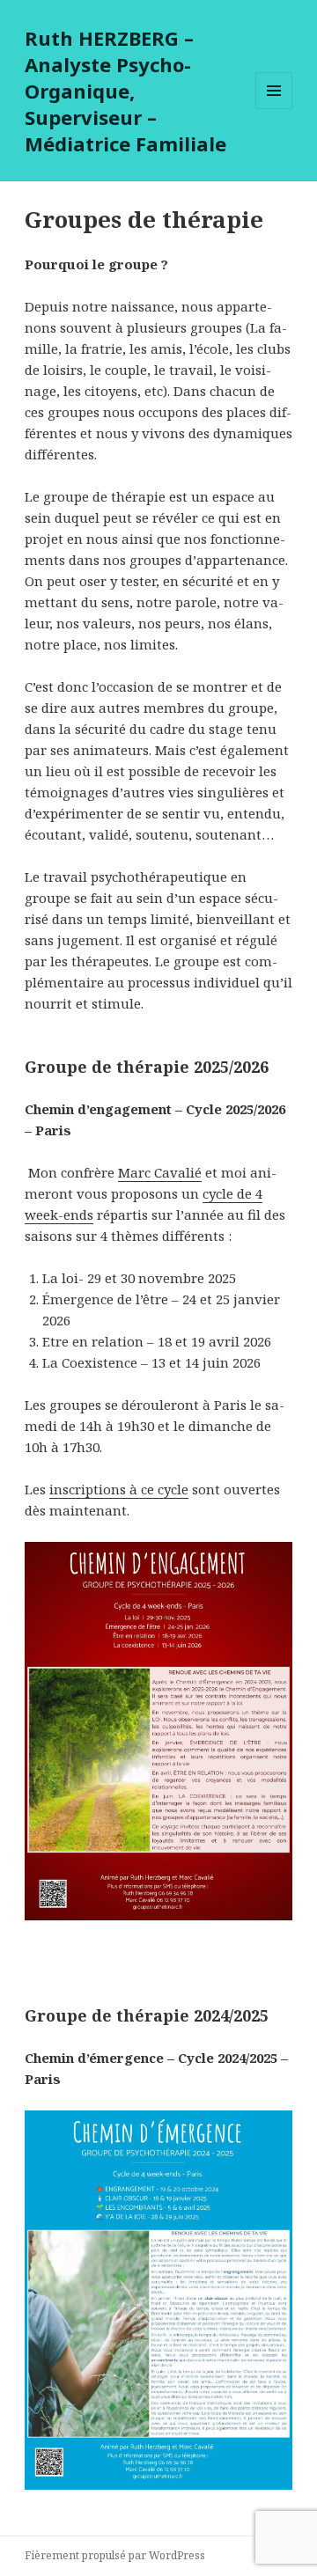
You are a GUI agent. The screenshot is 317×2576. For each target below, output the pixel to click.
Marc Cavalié (160, 1172)
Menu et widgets (274, 109)
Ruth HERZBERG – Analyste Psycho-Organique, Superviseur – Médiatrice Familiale (125, 91)
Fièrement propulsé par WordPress (115, 2555)
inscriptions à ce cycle (119, 1489)
